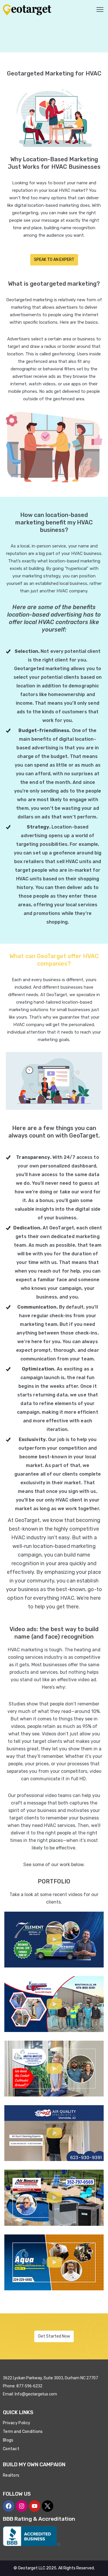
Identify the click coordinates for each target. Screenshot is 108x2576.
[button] (54, 1940)
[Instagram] (22, 2506)
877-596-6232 (29, 2386)
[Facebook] (9, 2506)
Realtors (11, 2475)
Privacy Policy (17, 2423)
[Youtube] (35, 2506)
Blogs (8, 2440)
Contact (11, 2449)
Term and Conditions (23, 2432)
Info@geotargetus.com (36, 2394)
